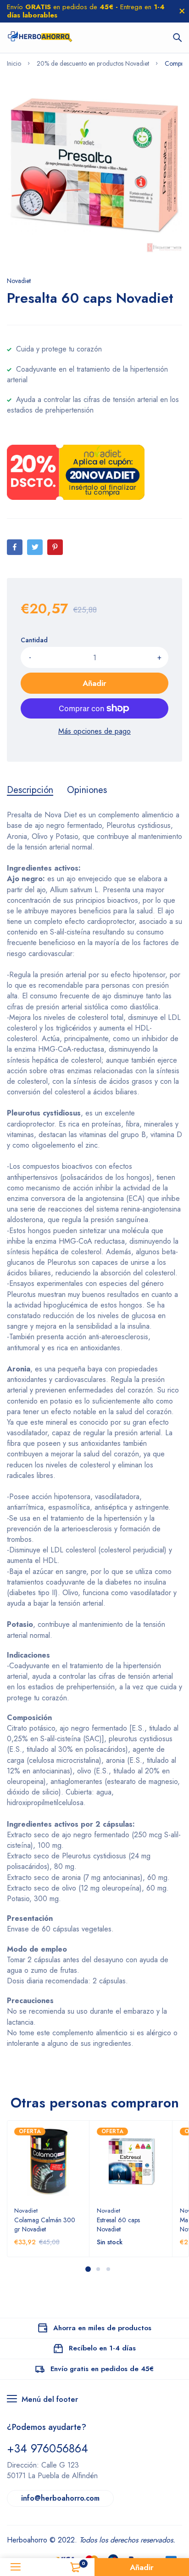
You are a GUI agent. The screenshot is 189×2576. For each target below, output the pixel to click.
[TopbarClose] (182, 11)
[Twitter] (35, 547)
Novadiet (19, 281)
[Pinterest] (55, 547)
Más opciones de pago (94, 731)
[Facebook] (15, 547)
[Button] (178, 38)
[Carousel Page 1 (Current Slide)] (88, 2269)
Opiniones (87, 790)
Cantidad (34, 640)
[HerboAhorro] (40, 38)
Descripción (30, 790)
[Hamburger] (16, 2567)
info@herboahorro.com (60, 2498)
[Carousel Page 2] (98, 2269)
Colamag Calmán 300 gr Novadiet (45, 2225)
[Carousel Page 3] (108, 2269)
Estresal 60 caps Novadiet (118, 2225)
